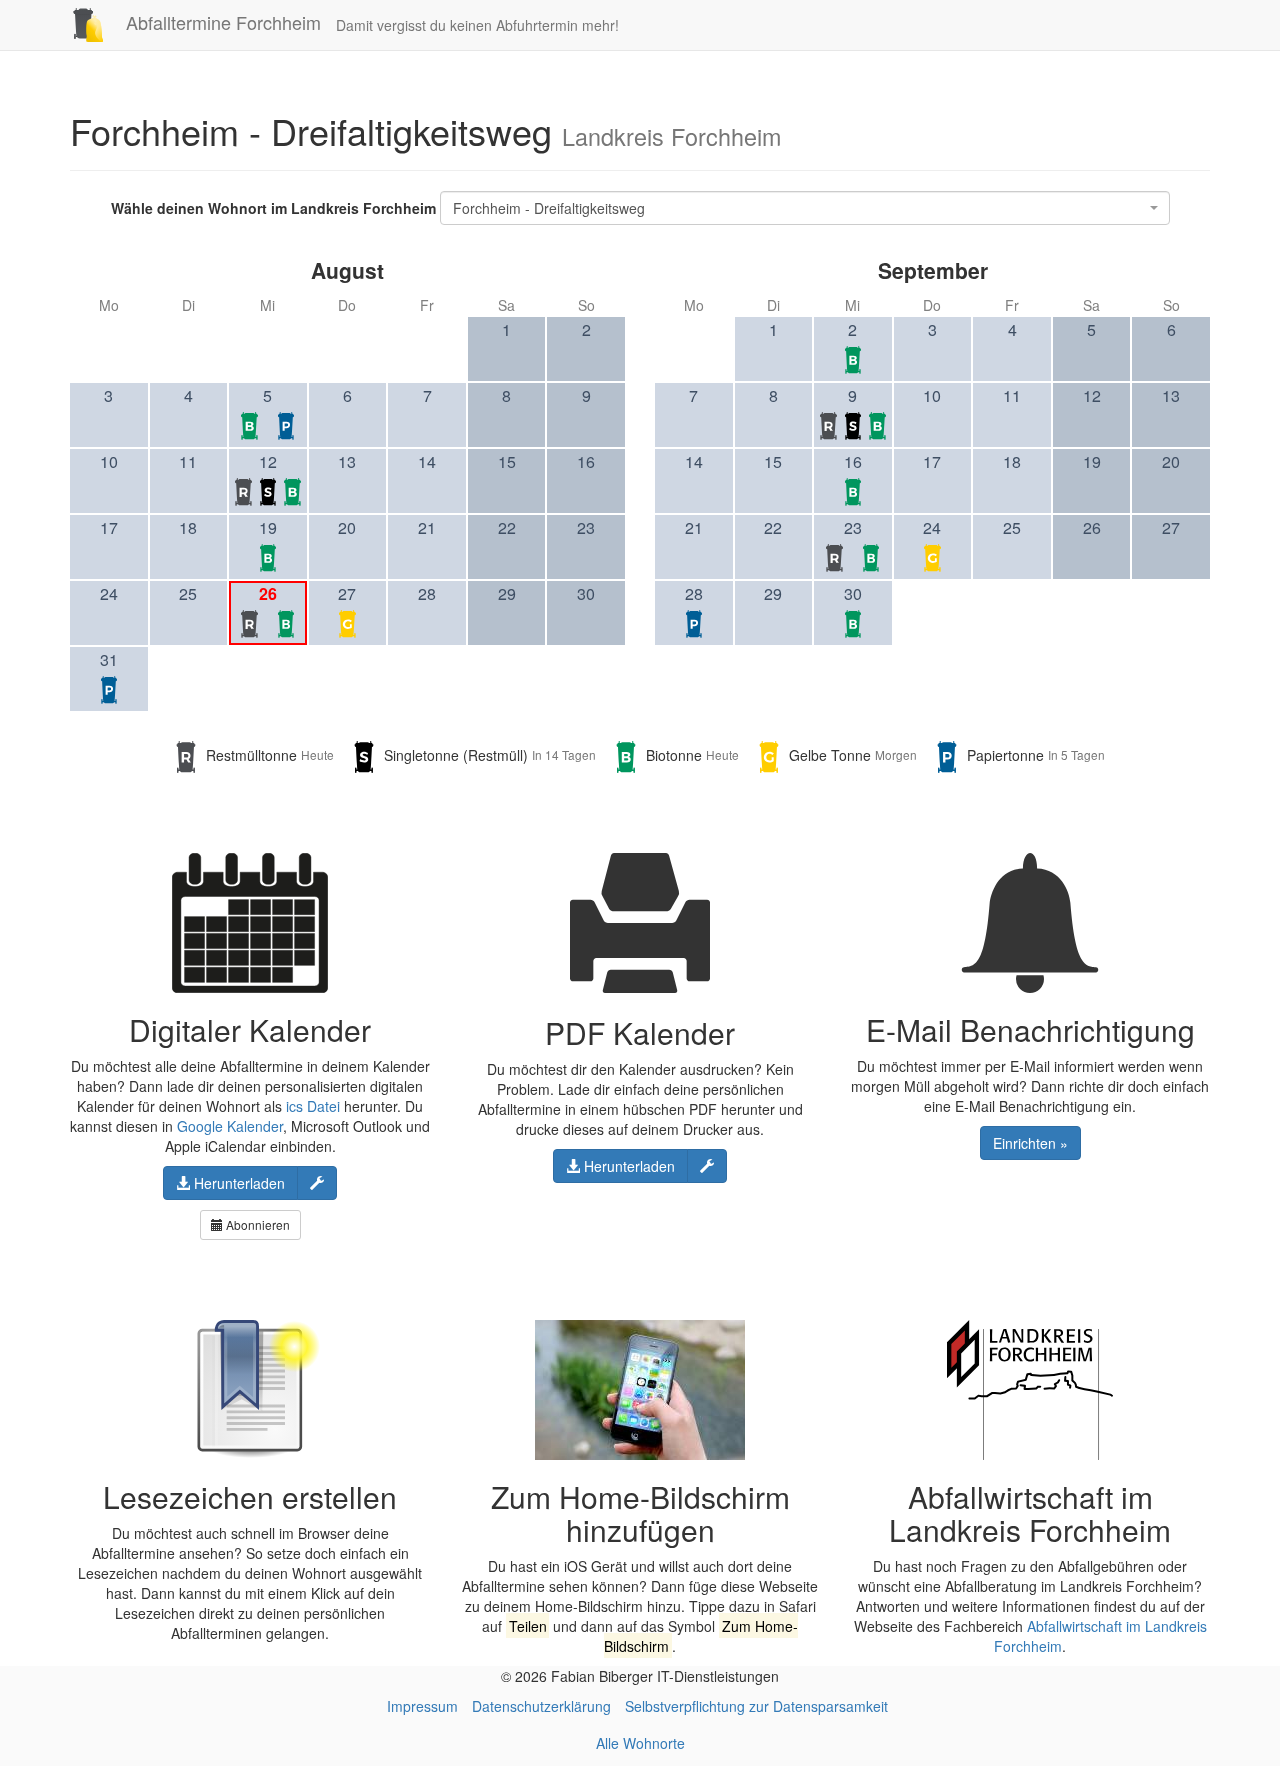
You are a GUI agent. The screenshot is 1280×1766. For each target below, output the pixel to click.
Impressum (422, 1706)
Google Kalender (230, 1126)
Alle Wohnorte (640, 1743)
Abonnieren (256, 1224)
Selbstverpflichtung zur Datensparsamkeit (756, 1706)
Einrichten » (1030, 1143)
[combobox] (805, 208)
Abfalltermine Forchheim (221, 22)
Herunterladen (237, 1183)
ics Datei (313, 1106)
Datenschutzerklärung (541, 1706)
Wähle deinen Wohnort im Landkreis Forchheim (273, 208)
